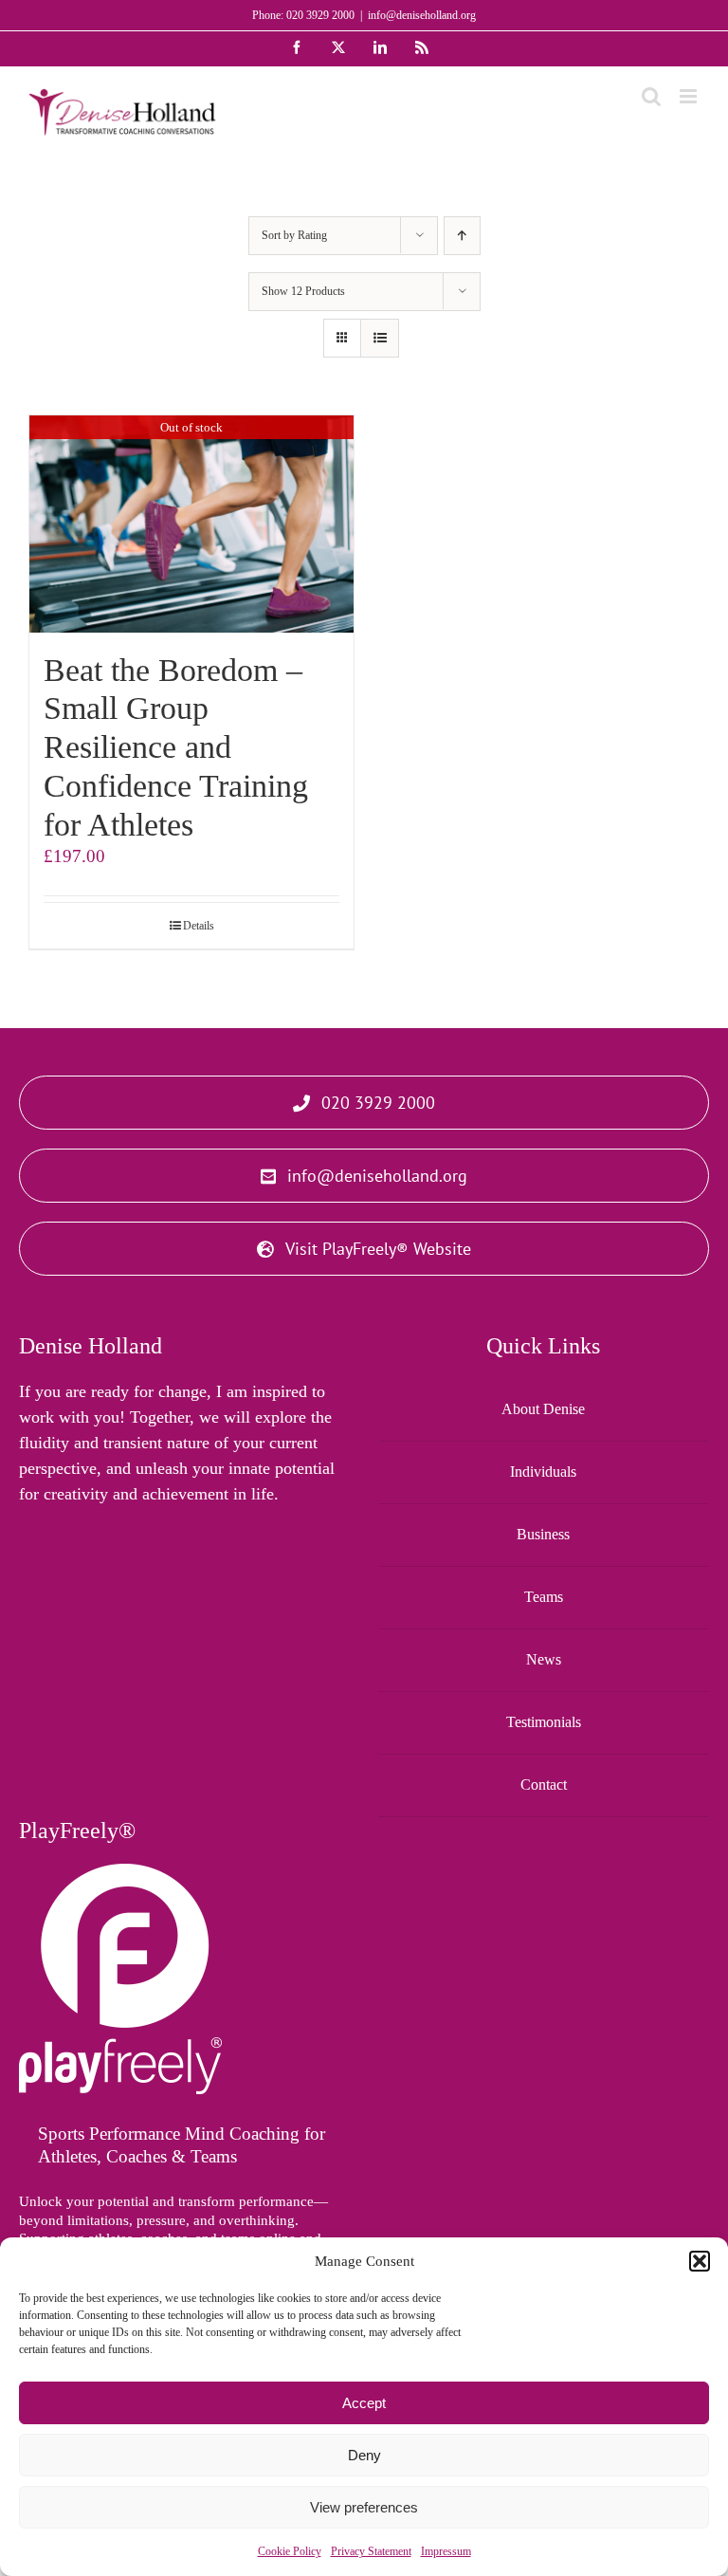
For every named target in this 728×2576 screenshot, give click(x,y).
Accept (364, 2403)
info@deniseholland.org (422, 15)
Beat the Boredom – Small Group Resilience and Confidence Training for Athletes (176, 747)
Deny (364, 2455)
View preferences (364, 2507)
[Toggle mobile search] (651, 96)
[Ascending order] (462, 236)
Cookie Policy (290, 2551)
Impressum (446, 2551)
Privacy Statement (371, 2551)
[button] (700, 2261)
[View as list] (380, 338)
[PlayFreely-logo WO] (120, 1873)
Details (199, 926)
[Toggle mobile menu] (690, 96)
